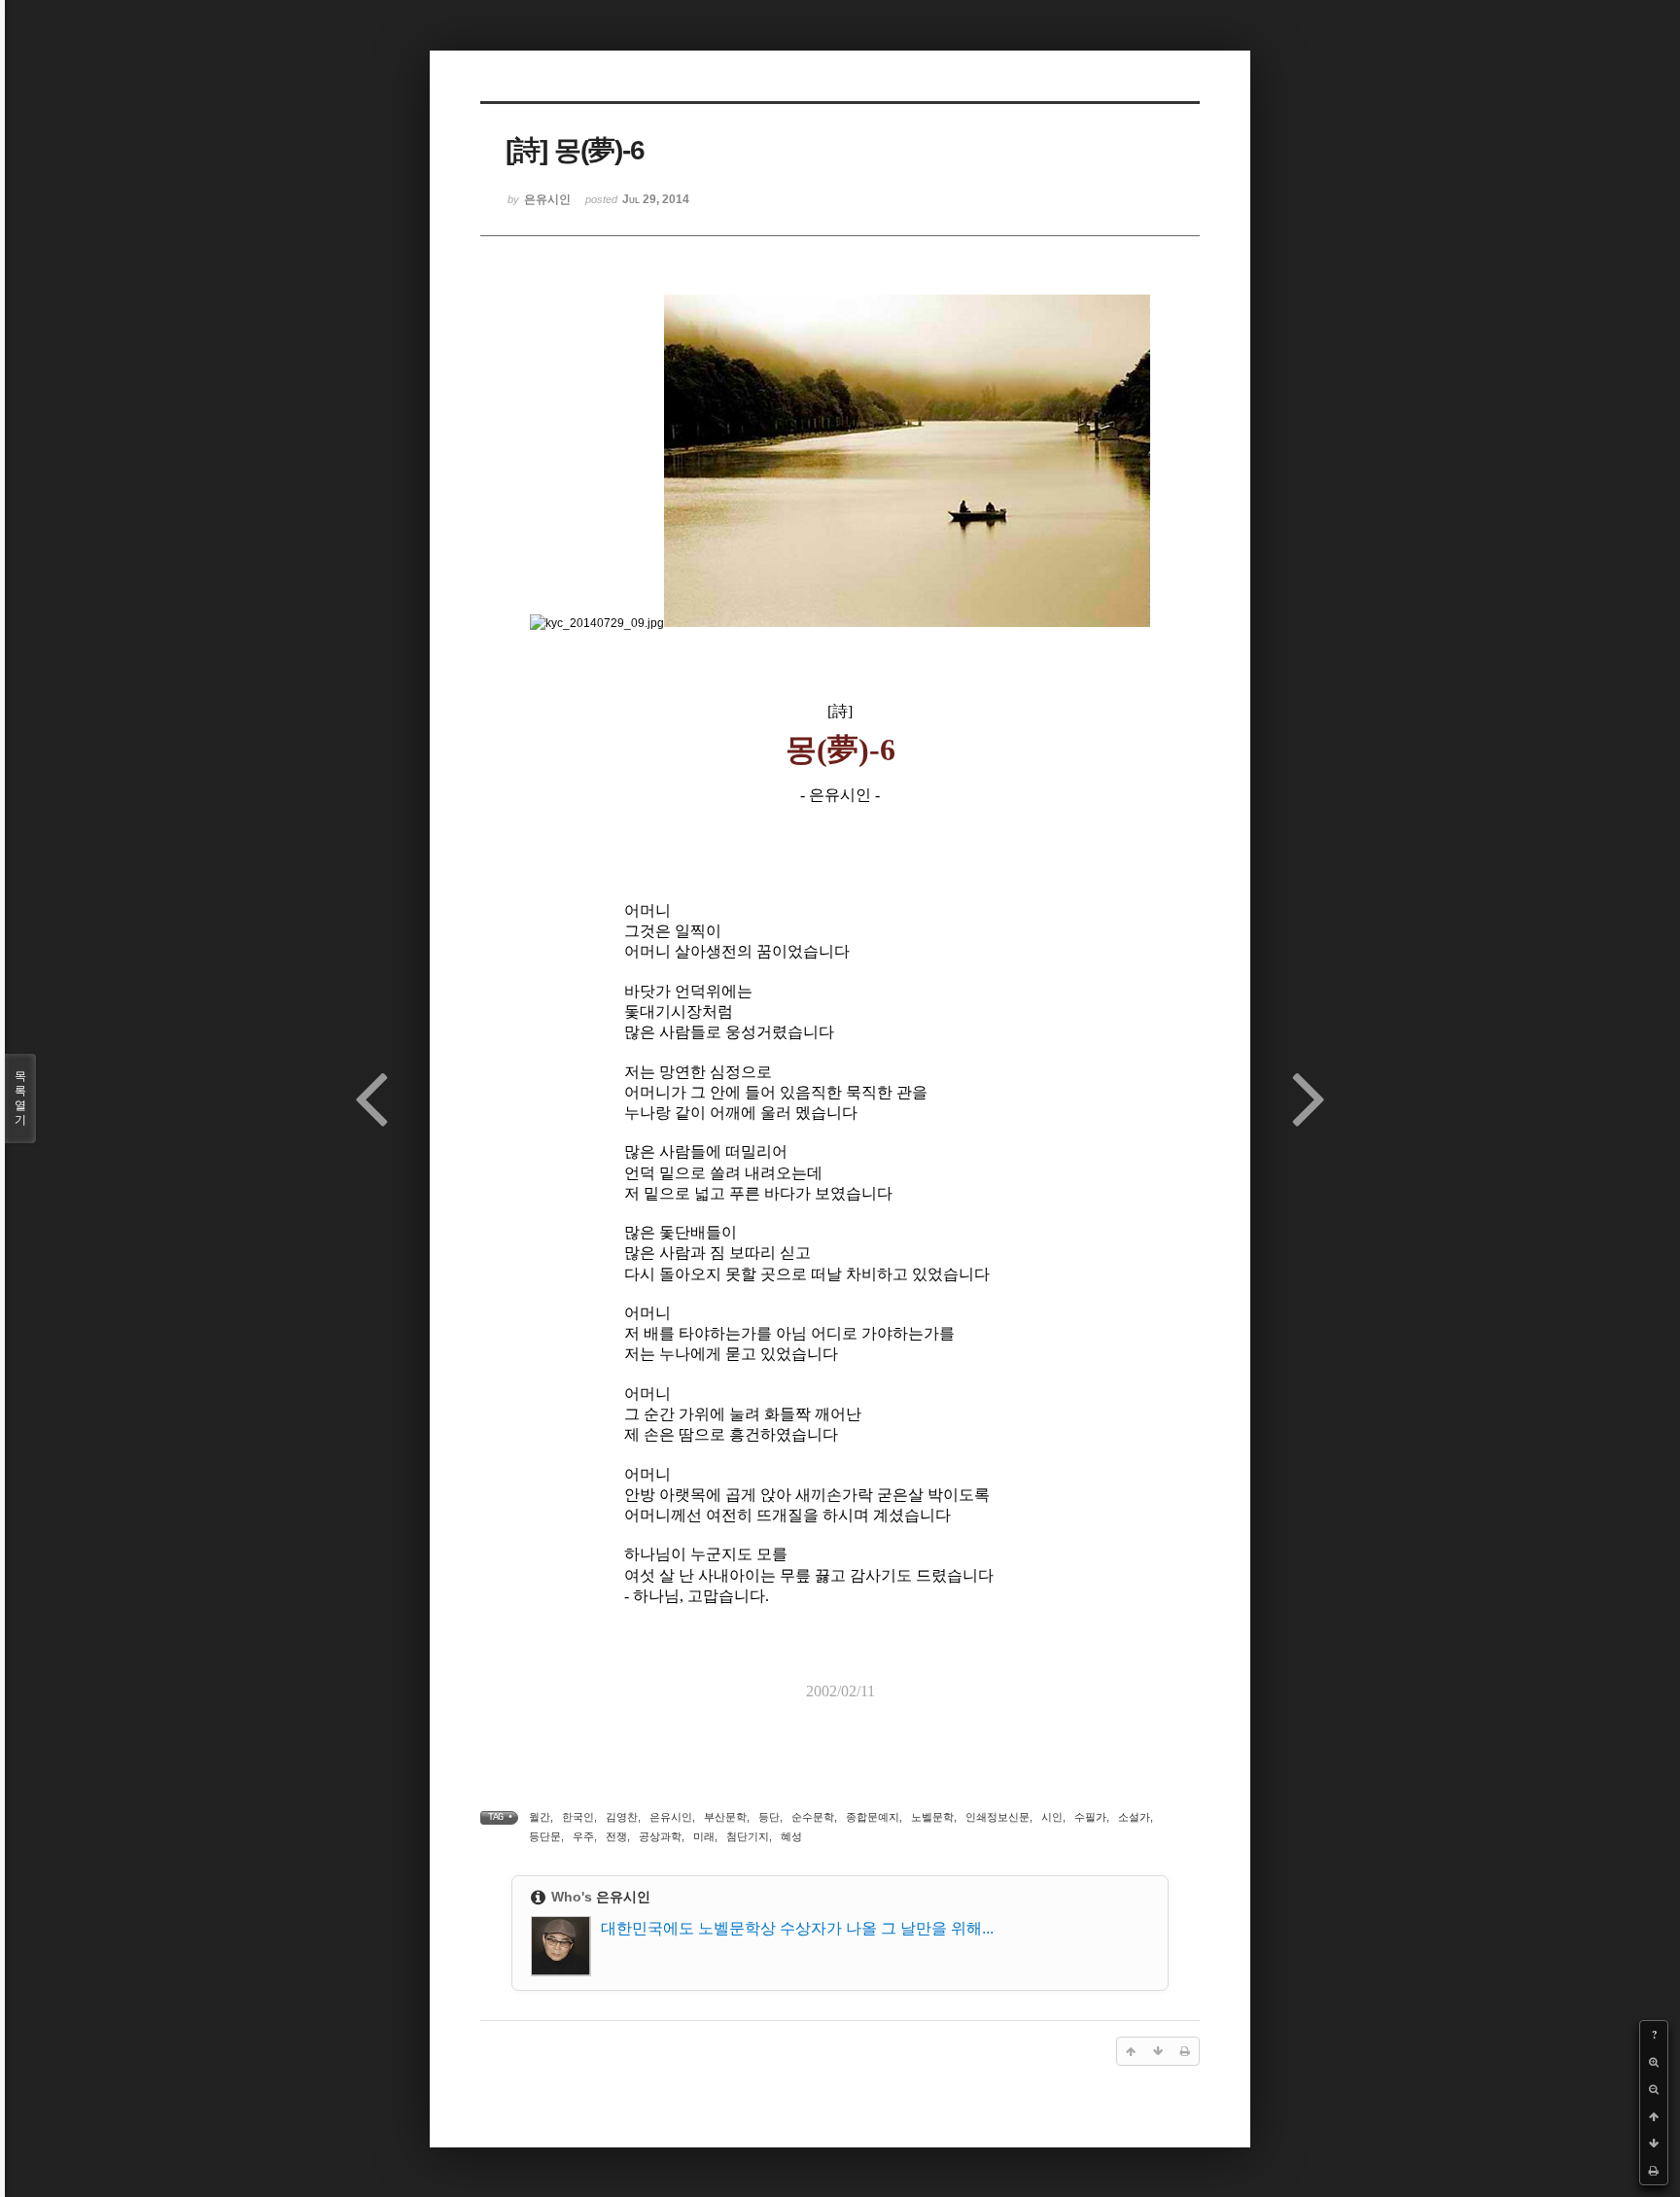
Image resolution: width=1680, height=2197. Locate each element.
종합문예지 (873, 1817)
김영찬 (622, 1817)
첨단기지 (748, 1836)
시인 (1052, 1817)
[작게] (1654, 2089)
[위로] (1654, 2116)
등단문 (545, 1836)
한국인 (578, 1817)
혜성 (791, 1836)
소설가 (1134, 1817)
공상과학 (660, 1836)
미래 (704, 1836)
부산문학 (725, 1817)
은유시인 (671, 1817)
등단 (769, 1817)
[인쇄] (1654, 2171)
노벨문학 (932, 1817)
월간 (540, 1817)
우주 (583, 1836)
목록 (20, 1098)
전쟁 (616, 1836)
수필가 (1090, 1817)
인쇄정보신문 (997, 1817)
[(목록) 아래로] (1654, 2144)
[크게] (1654, 2062)
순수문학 (813, 1817)
